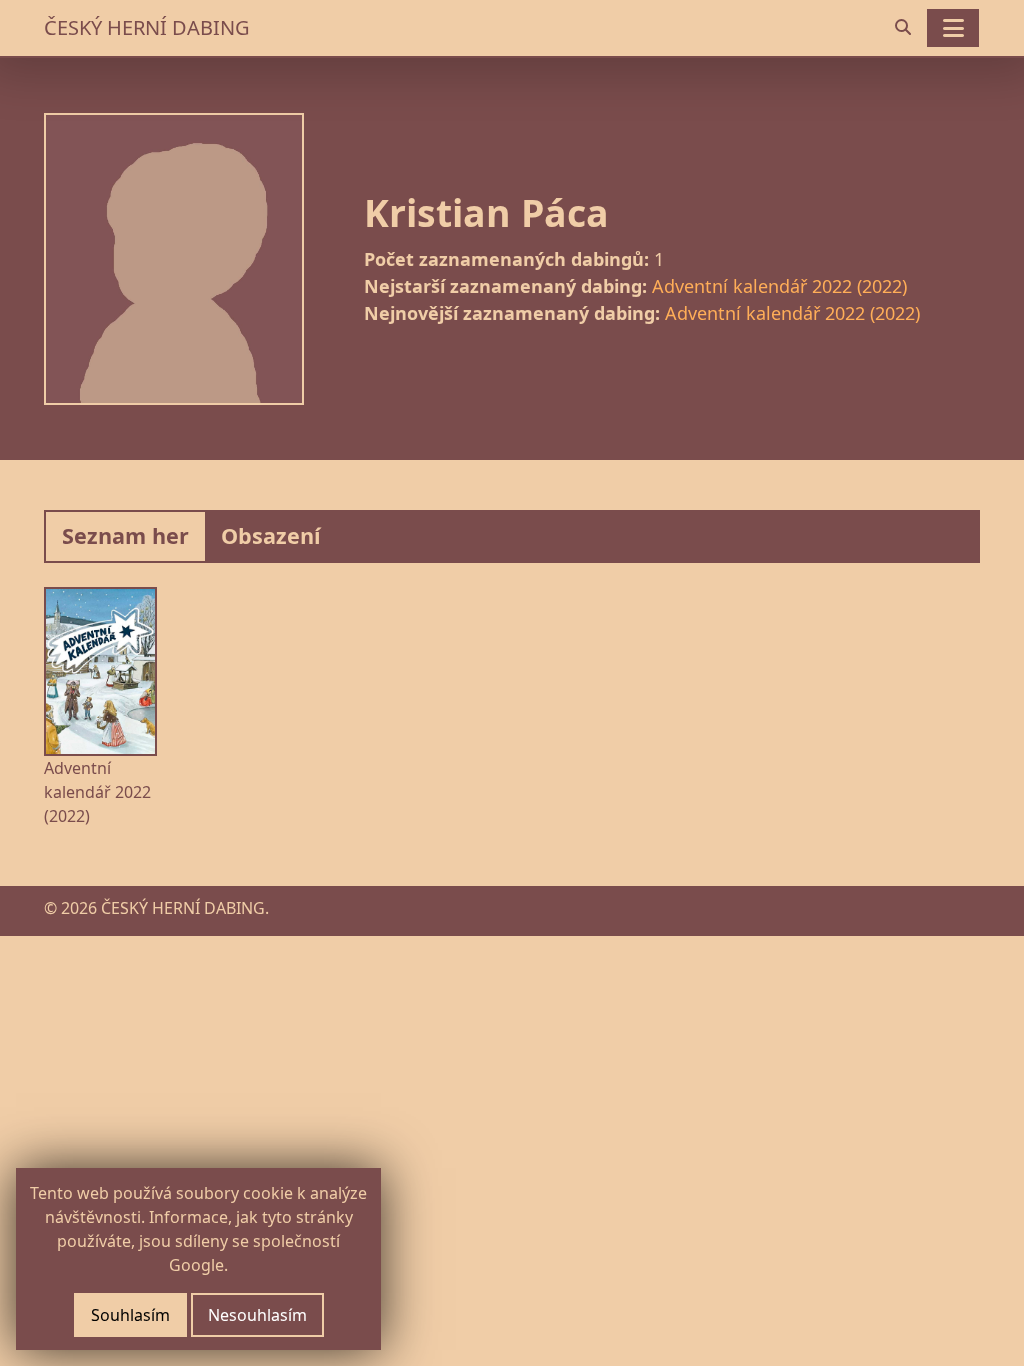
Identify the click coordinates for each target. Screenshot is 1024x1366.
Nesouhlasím (257, 1315)
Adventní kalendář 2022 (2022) (779, 286)
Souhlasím (130, 1315)
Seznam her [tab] (125, 535)
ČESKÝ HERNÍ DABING (147, 27)
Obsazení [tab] (271, 535)
